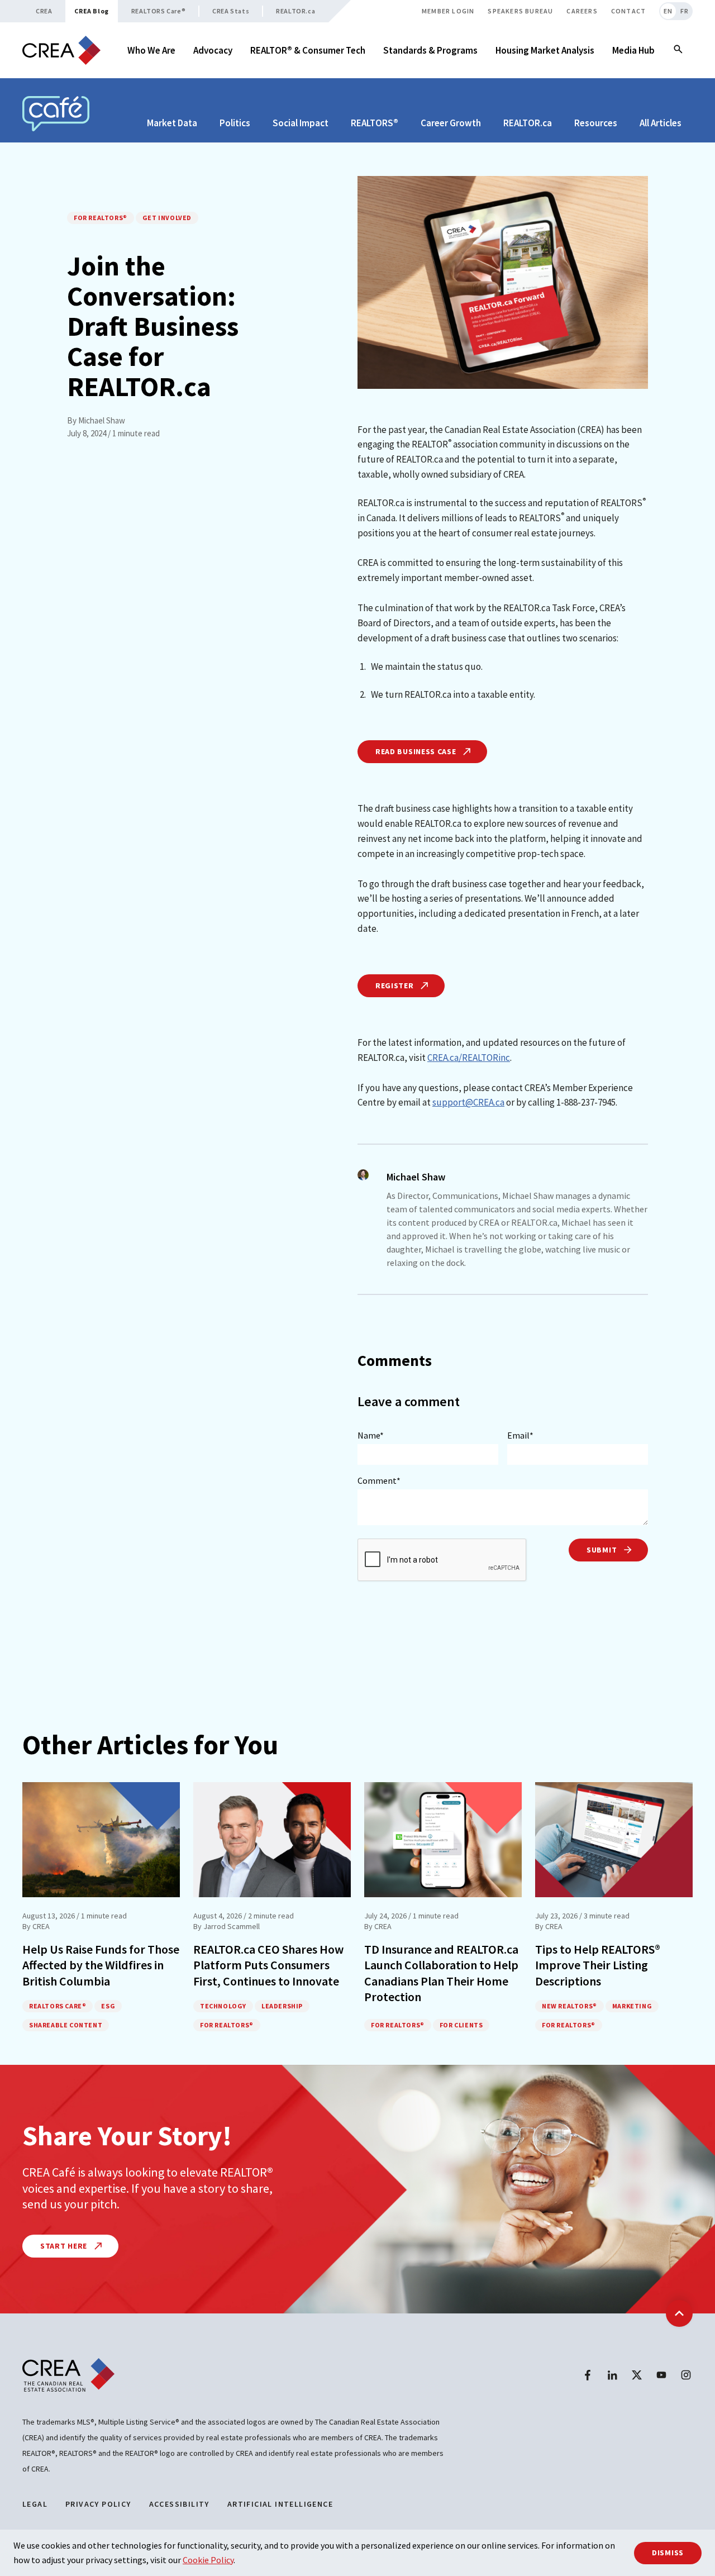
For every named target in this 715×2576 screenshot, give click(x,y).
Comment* (379, 1480)
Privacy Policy (98, 2504)
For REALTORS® (101, 218)
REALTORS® (375, 123)
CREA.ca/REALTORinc (469, 1058)
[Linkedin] (612, 2375)
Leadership (282, 2006)
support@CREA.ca (468, 1102)
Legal (35, 2504)
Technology (223, 2006)
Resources (596, 123)
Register (395, 985)
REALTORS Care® (158, 11)
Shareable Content (66, 2025)
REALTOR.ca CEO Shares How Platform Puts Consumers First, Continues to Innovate (268, 1965)
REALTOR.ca (295, 11)
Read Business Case (417, 751)
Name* (371, 1435)
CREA (44, 11)
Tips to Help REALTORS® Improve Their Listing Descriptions (598, 1965)
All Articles (661, 123)
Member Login (448, 11)
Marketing (632, 2006)
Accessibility (179, 2504)
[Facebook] (588, 2375)
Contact (628, 11)
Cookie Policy (208, 2560)
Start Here (65, 2246)
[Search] (678, 50)
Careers (582, 11)
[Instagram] (686, 2375)
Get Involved (167, 218)
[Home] (61, 51)
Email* (520, 1435)
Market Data (172, 123)
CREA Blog (91, 11)
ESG (108, 2006)
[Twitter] (637, 2375)
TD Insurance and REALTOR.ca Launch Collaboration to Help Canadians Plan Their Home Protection (441, 1973)
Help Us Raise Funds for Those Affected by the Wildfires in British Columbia (101, 1965)
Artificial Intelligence (280, 2504)
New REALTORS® (569, 2006)
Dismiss (668, 2553)
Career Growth (451, 123)
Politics (235, 123)
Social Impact (301, 123)
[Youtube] (661, 2375)
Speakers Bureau (520, 11)
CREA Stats (231, 11)
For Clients (461, 2025)
